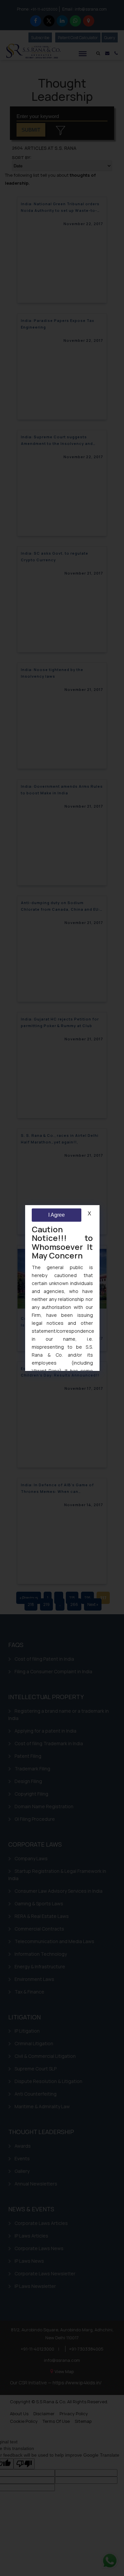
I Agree (56, 1215)
